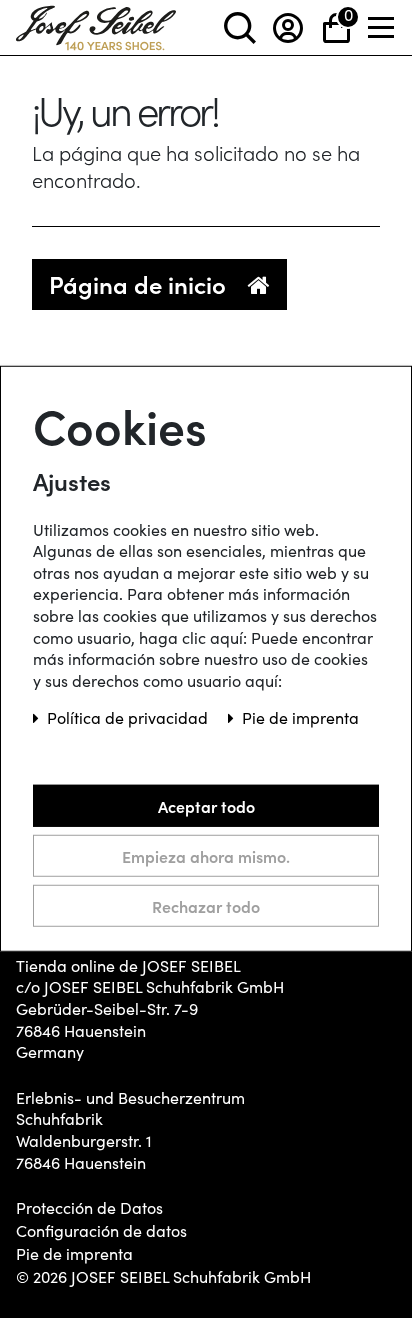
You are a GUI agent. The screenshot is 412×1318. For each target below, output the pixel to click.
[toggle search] (240, 27)
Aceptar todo (206, 806)
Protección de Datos (89, 1208)
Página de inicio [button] (140, 283)
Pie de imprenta (74, 1254)
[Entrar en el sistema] (288, 27)
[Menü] (382, 27)
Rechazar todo (206, 906)
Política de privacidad (129, 717)
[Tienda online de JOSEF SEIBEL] (96, 23)
